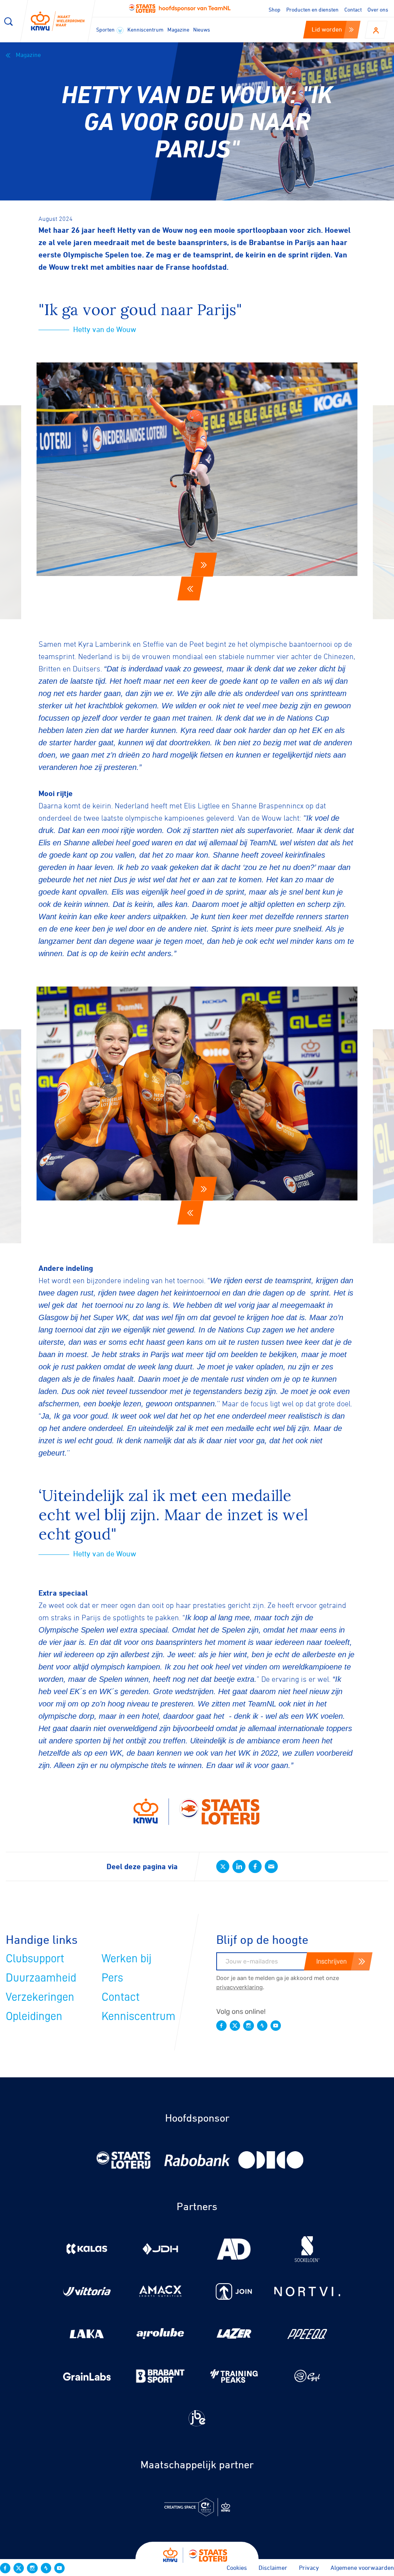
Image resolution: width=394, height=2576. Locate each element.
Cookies (237, 2568)
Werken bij (127, 1958)
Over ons (378, 9)
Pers (112, 1978)
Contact (353, 9)
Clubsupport (35, 1958)
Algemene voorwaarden (362, 2568)
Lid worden (327, 29)
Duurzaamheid (41, 1978)
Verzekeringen (40, 1997)
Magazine (178, 29)
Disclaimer (273, 2568)
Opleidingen (34, 2016)
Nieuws (202, 29)
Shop (275, 9)
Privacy (309, 2568)
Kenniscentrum (145, 29)
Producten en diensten (312, 9)
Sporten (106, 29)
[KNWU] (58, 21)
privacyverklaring (240, 1987)
